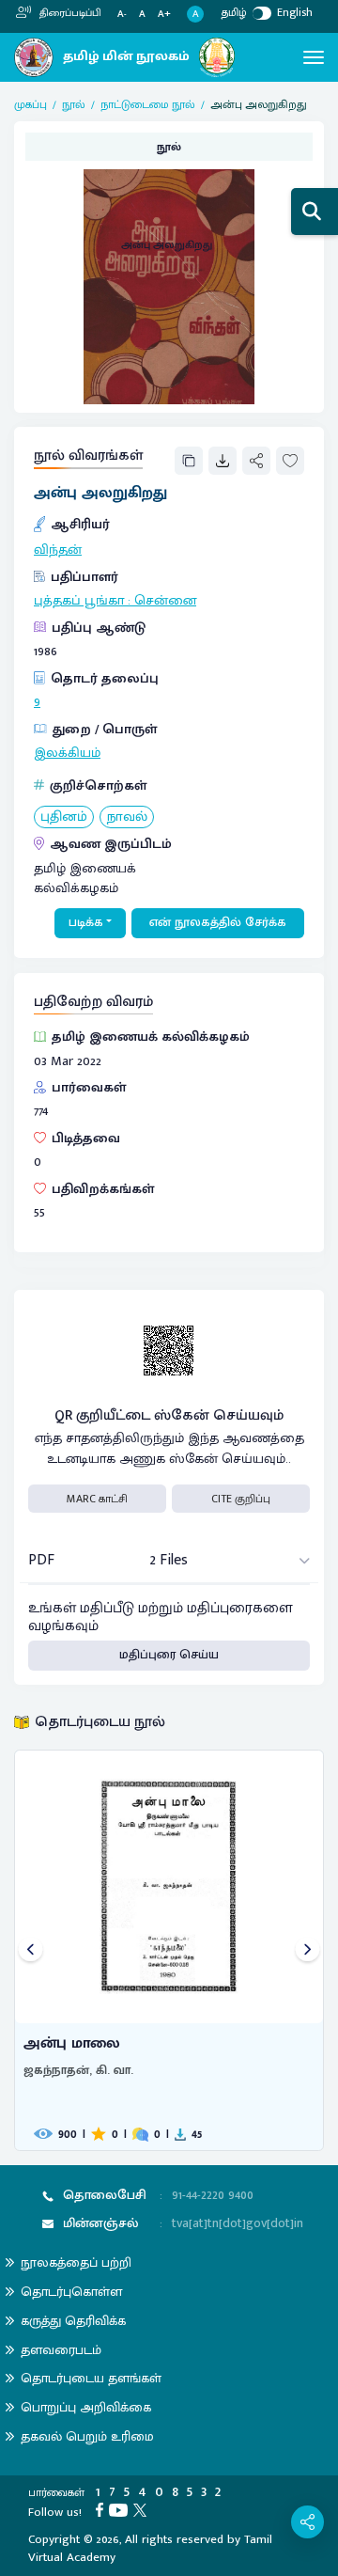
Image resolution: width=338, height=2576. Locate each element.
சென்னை (165, 601)
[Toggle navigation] (314, 57)
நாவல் (127, 817)
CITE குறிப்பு (241, 1499)
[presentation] (31, 1950)
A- (122, 15)
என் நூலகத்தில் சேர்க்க (218, 922)
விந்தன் (58, 550)
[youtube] (121, 2509)
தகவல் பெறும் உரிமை (87, 2436)
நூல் (74, 104)
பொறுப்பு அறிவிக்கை (86, 2407)
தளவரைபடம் (61, 2350)
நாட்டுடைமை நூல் (148, 104)
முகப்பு (31, 104)
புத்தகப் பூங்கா (79, 601)
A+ (164, 15)
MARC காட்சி (97, 1499)
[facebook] (102, 2509)
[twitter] (143, 2509)
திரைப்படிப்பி (69, 13)
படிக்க (86, 922)
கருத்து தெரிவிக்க (73, 2321)
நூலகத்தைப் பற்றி (76, 2262)
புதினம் (64, 817)
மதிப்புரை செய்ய (169, 1655)
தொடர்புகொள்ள (71, 2292)
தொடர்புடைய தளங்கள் (91, 2378)
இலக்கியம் (67, 753)
